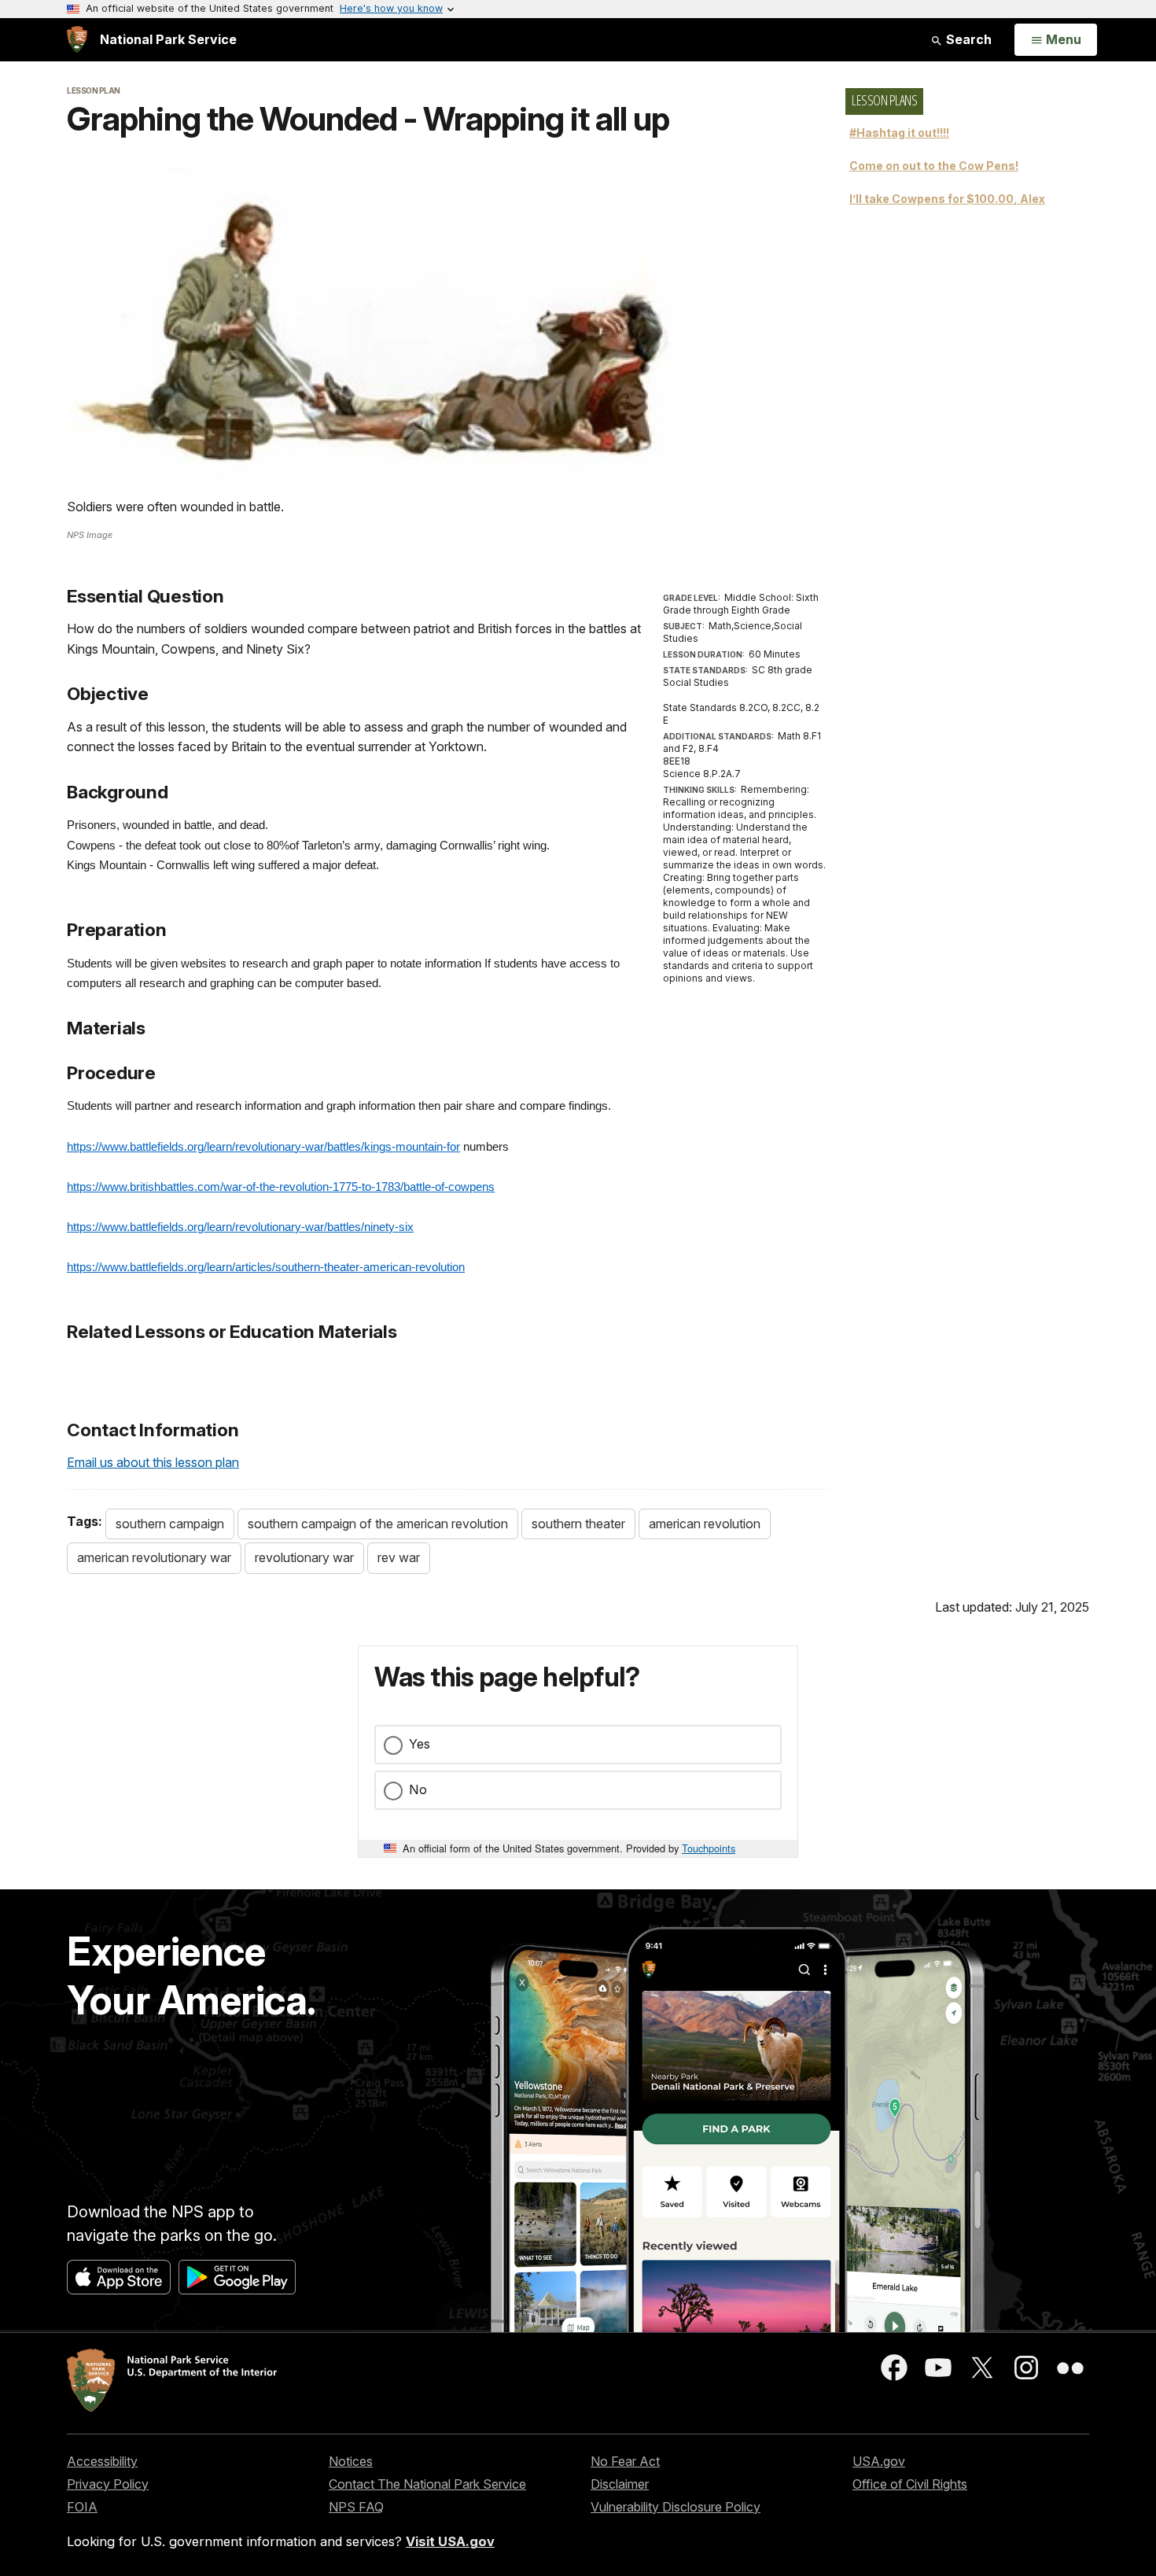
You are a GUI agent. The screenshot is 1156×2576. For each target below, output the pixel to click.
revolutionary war (304, 1557)
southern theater (578, 1524)
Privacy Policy (108, 2484)
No (418, 1789)
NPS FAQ (356, 2507)
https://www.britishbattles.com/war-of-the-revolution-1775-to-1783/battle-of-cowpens (281, 1187)
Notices (351, 2461)
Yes (420, 1744)
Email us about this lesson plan (153, 1462)
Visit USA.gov (450, 2541)
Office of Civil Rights (910, 2484)
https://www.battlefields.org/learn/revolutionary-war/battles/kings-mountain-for (263, 1147)
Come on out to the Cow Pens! (934, 166)
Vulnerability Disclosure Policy (676, 2507)
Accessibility (102, 2461)
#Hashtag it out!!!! (899, 133)
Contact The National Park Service (427, 2484)
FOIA (82, 2507)
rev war (399, 1557)
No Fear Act (625, 2461)
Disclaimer (620, 2484)
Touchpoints (709, 1848)
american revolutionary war (154, 1557)
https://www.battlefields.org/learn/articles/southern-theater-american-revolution (266, 1267)
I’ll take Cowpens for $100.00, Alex (947, 199)
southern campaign (170, 1524)
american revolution (705, 1524)
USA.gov (879, 2461)
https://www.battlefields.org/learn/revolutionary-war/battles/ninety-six (240, 1227)
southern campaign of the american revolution (378, 1524)
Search (967, 39)
